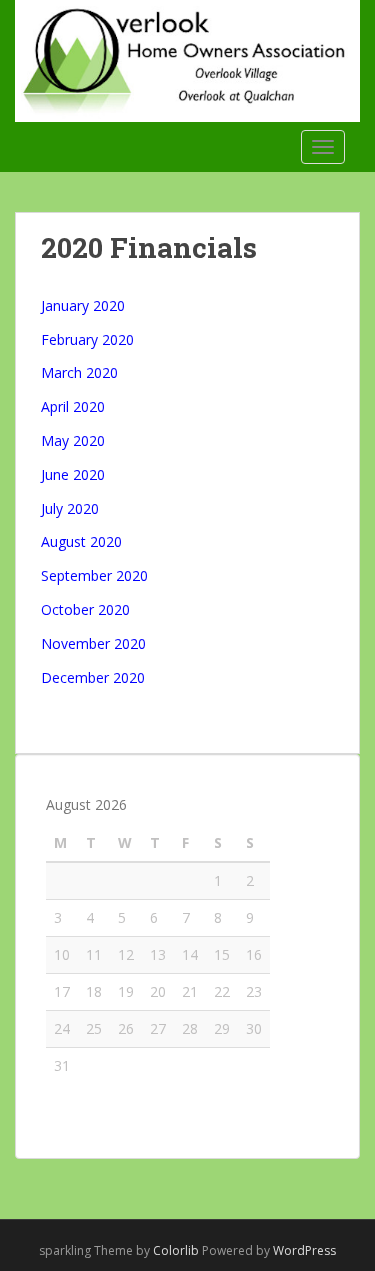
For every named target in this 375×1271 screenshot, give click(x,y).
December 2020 (93, 677)
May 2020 (73, 440)
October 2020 (85, 609)
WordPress (304, 1250)
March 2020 (79, 372)
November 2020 (93, 643)
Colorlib (176, 1250)
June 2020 (73, 474)
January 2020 (83, 305)
